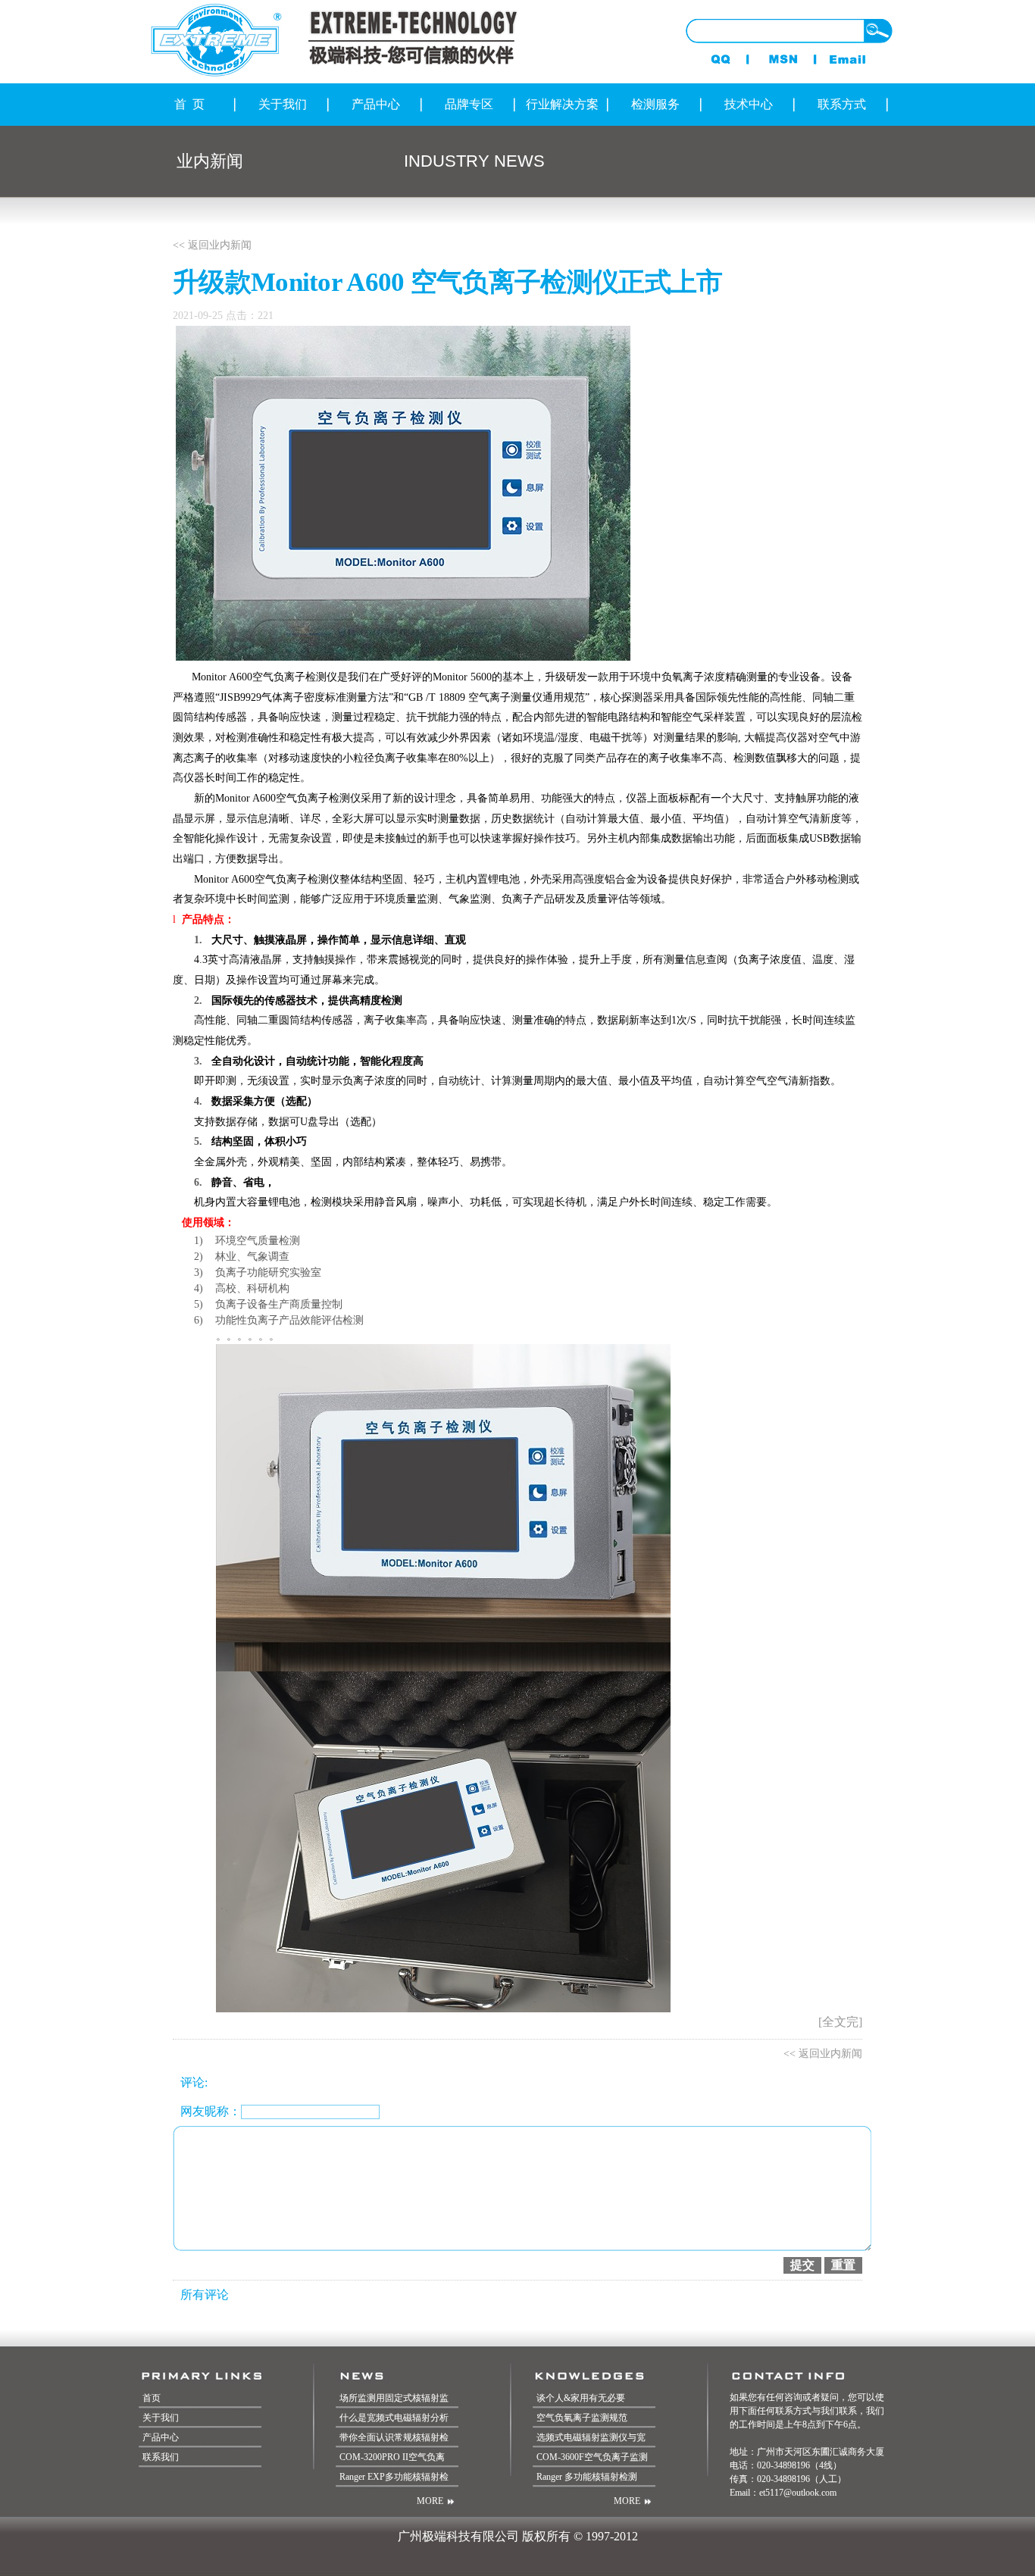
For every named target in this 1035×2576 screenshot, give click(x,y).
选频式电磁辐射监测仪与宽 (591, 2437)
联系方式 (842, 104)
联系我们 (161, 2457)
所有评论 (205, 2295)
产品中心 (376, 104)
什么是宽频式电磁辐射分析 (394, 2418)
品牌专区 (469, 104)
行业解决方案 (562, 104)
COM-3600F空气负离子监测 (592, 2457)
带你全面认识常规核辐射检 (394, 2437)
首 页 (189, 104)
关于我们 (283, 104)
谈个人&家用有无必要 (581, 2398)
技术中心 (749, 104)
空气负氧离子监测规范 (582, 2418)
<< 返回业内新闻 (212, 245)
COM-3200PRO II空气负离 (392, 2457)
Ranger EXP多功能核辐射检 (394, 2477)
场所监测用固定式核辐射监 (394, 2398)
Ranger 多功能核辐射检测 (587, 2477)
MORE (430, 2501)
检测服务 (655, 104)
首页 (152, 2398)
